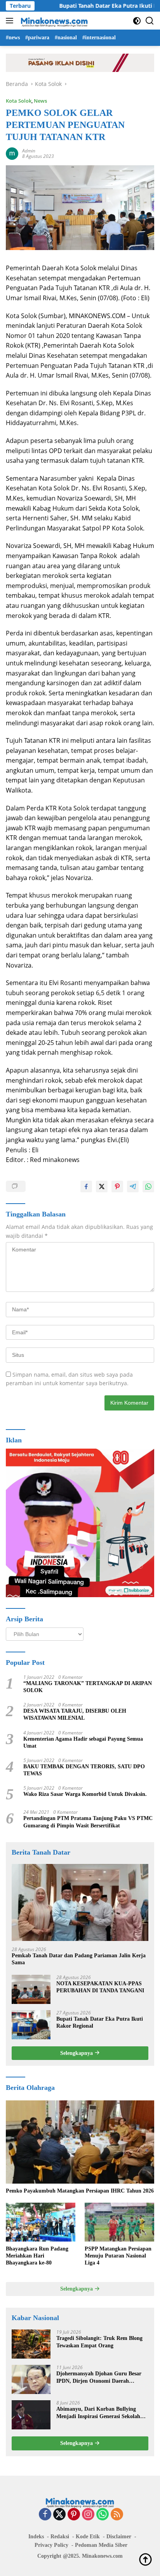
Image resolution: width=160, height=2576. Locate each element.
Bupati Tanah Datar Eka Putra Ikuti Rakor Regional (100, 2022)
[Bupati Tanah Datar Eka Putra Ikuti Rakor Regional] (31, 2025)
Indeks (36, 2537)
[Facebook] (45, 2515)
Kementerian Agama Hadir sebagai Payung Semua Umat (83, 1742)
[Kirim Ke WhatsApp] (148, 1186)
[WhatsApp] (103, 2515)
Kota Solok (19, 101)
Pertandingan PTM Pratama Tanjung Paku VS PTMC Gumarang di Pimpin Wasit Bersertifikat (88, 1822)
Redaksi (60, 2537)
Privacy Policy (51, 2545)
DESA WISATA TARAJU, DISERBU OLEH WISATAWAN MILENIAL (75, 1714)
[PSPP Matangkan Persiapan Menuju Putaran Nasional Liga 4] (119, 2222)
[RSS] (117, 2515)
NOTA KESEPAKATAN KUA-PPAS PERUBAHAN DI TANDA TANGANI (100, 1987)
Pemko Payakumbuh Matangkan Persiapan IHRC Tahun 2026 (80, 2191)
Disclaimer (119, 2537)
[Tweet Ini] (102, 1186)
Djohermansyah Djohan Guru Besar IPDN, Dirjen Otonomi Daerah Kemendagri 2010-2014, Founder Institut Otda (99, 2377)
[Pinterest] (74, 2515)
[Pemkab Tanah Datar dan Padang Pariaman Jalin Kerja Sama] (80, 1902)
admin (29, 151)
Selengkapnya (77, 2053)
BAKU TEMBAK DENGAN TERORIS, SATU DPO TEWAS (84, 1770)
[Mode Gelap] (137, 21)
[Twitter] (59, 2515)
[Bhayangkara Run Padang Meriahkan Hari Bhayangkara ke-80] (41, 2222)
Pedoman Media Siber (101, 2545)
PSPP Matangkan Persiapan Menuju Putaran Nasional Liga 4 (118, 2256)
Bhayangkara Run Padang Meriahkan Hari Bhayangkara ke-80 (37, 2256)
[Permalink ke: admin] (12, 153)
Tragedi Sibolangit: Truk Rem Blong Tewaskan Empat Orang (99, 2342)
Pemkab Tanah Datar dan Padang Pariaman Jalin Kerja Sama (79, 1959)
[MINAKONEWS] (53, 21)
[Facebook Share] (86, 1186)
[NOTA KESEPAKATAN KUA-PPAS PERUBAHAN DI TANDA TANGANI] (31, 1989)
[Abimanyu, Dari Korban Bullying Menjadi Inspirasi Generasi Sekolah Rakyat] (31, 2415)
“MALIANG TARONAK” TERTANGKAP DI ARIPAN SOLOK (88, 1687)
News (40, 101)
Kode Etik (88, 2537)
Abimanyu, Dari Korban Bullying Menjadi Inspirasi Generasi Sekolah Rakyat (98, 2413)
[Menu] (11, 21)
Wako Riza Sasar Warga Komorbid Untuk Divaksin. (85, 1794)
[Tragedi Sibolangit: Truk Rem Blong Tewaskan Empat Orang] (31, 2344)
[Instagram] (88, 2515)
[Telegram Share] (133, 1186)
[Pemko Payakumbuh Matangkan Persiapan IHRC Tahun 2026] (80, 2142)
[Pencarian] (150, 21)
